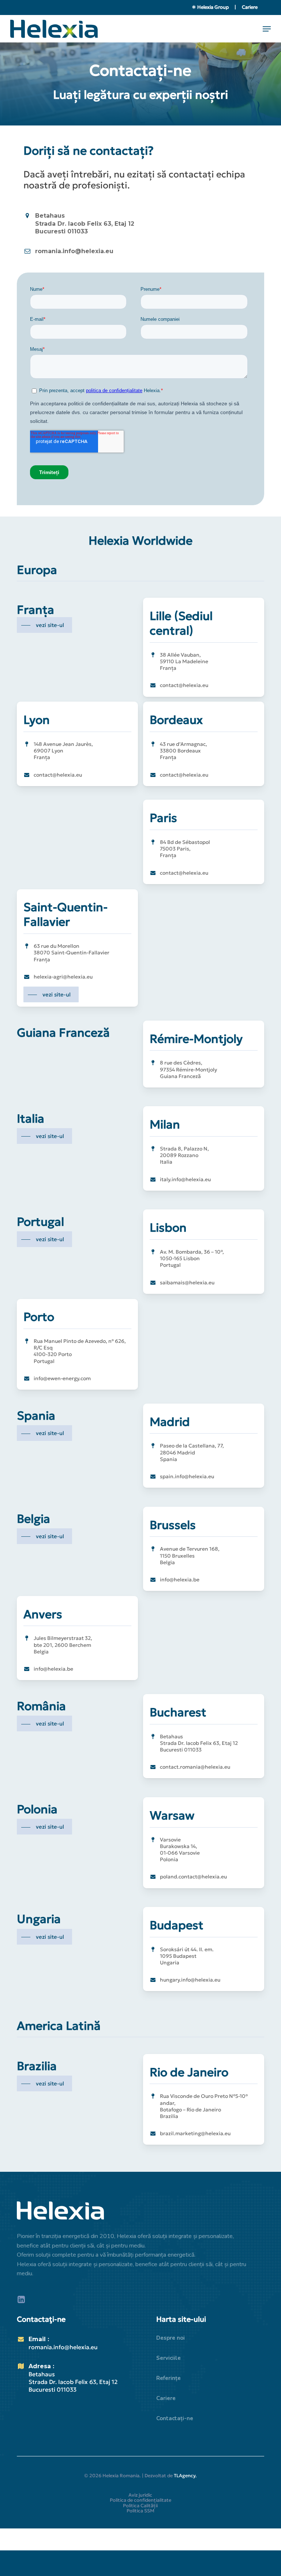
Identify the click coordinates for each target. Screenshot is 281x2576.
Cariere (250, 7)
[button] (267, 29)
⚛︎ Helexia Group (211, 7)
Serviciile (168, 2358)
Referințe (168, 2378)
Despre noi (171, 2338)
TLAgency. (185, 2476)
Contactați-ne (175, 2418)
